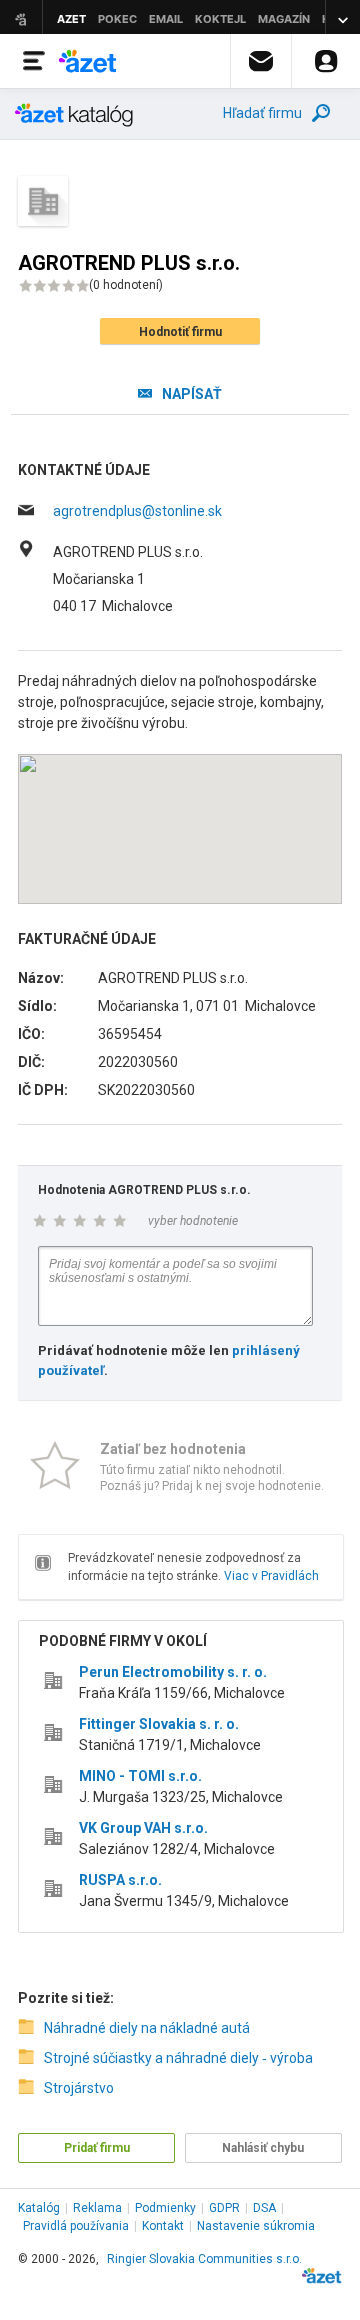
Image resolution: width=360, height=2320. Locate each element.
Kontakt (163, 2226)
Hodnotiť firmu (180, 332)
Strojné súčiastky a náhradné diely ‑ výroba (178, 2058)
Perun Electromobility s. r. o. (173, 1672)
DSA (264, 2208)
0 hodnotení (126, 285)
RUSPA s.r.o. (120, 1880)
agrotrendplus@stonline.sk (137, 511)
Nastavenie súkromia (256, 2226)
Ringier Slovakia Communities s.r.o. (204, 2259)
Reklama (97, 2208)
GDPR (224, 2208)
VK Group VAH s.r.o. (143, 1828)
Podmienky (165, 2208)
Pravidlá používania (76, 2226)
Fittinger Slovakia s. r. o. (159, 1724)
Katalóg (39, 2208)
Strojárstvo (79, 2088)
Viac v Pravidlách (271, 1576)
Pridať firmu (97, 2148)
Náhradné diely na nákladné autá (147, 2028)
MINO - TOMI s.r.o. (140, 1776)
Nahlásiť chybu (263, 2148)
